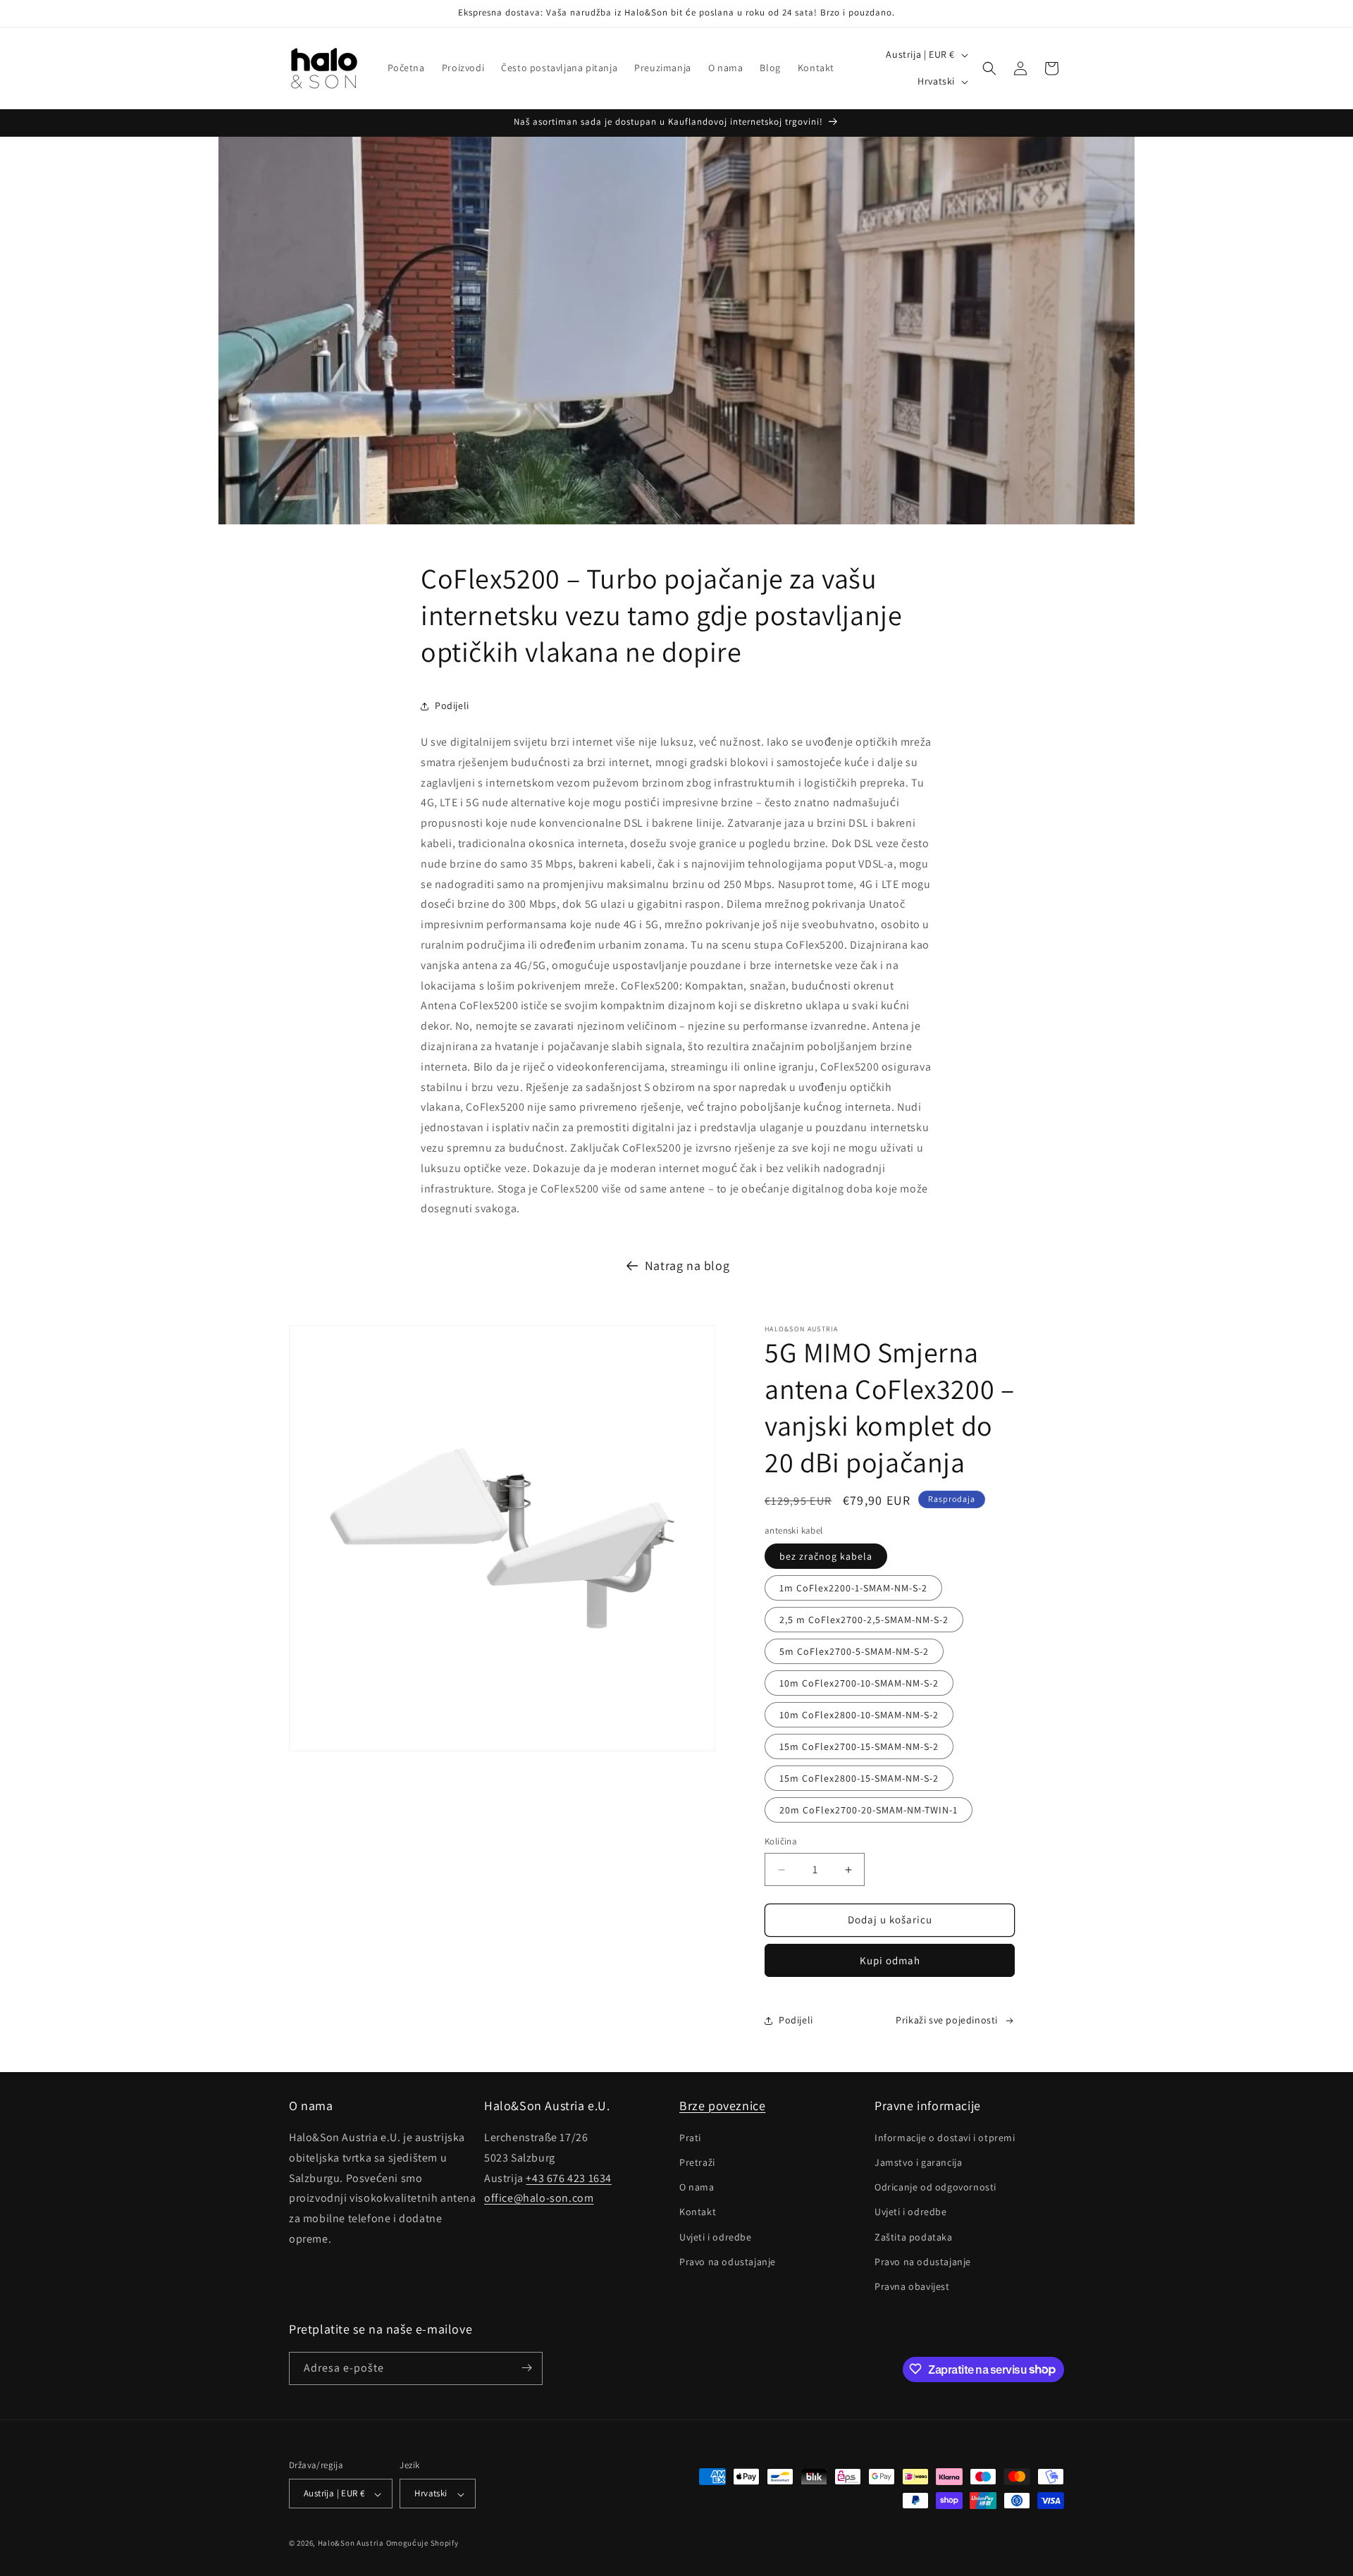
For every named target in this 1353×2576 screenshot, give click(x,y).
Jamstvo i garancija (918, 2163)
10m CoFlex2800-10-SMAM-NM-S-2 (859, 1715)
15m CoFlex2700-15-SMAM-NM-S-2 (859, 1747)
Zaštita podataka (914, 2237)
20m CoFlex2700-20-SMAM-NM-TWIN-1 (869, 1811)
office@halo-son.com (539, 2199)
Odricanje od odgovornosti (935, 2188)
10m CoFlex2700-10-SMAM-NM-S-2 (859, 1684)
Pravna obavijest (912, 2287)
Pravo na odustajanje (728, 2262)
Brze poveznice (722, 2106)
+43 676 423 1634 (569, 2178)
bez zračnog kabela (826, 1557)
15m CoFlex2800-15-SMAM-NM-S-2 (859, 1779)
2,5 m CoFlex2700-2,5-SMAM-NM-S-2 (864, 1620)
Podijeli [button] (452, 705)
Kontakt (698, 2212)
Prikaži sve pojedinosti (947, 2020)
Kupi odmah (890, 1960)
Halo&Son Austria (351, 2544)
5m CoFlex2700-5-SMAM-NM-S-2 (854, 1652)
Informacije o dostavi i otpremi (945, 2138)
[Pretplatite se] (526, 2368)
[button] (989, 68)
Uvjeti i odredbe (716, 2237)
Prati (690, 2138)
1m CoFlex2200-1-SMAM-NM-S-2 (853, 1589)
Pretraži (697, 2163)
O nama (697, 2188)
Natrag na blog (687, 1265)
